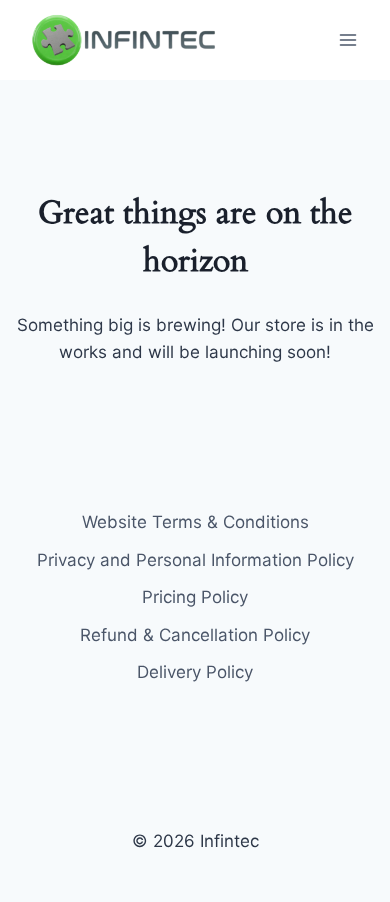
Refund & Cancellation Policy (195, 635)
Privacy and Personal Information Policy (195, 560)
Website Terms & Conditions (195, 522)
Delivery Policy (195, 672)
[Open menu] (347, 39)
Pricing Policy (195, 597)
